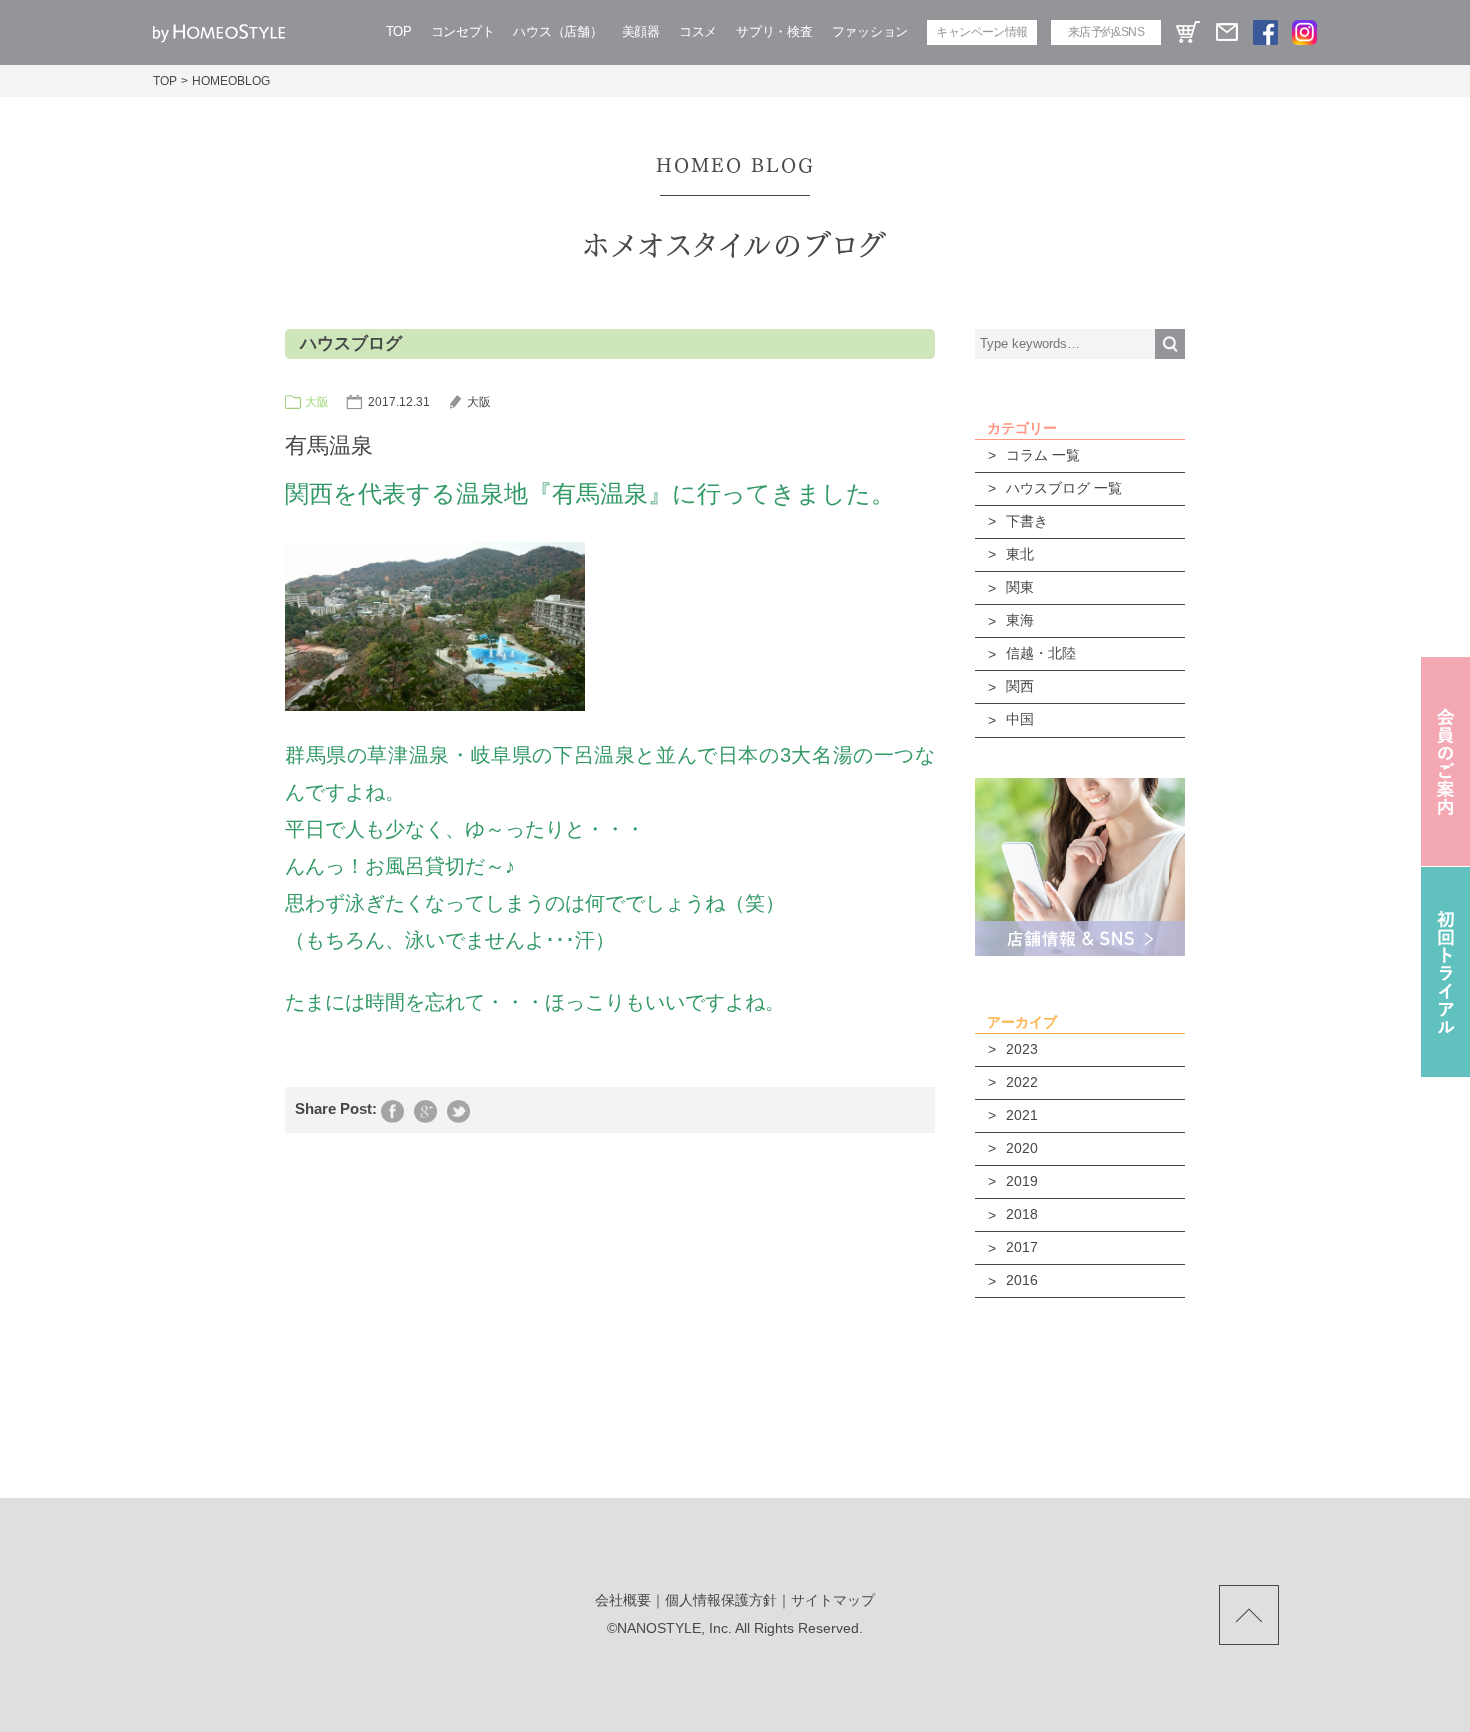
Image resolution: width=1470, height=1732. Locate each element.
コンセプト (463, 31)
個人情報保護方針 (721, 1600)
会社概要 (623, 1600)
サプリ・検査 (774, 31)
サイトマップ (833, 1600)
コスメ (698, 31)
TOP (399, 31)
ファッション (870, 31)
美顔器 (641, 31)
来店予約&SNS (1106, 32)
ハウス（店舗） (557, 31)
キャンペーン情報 (981, 32)
